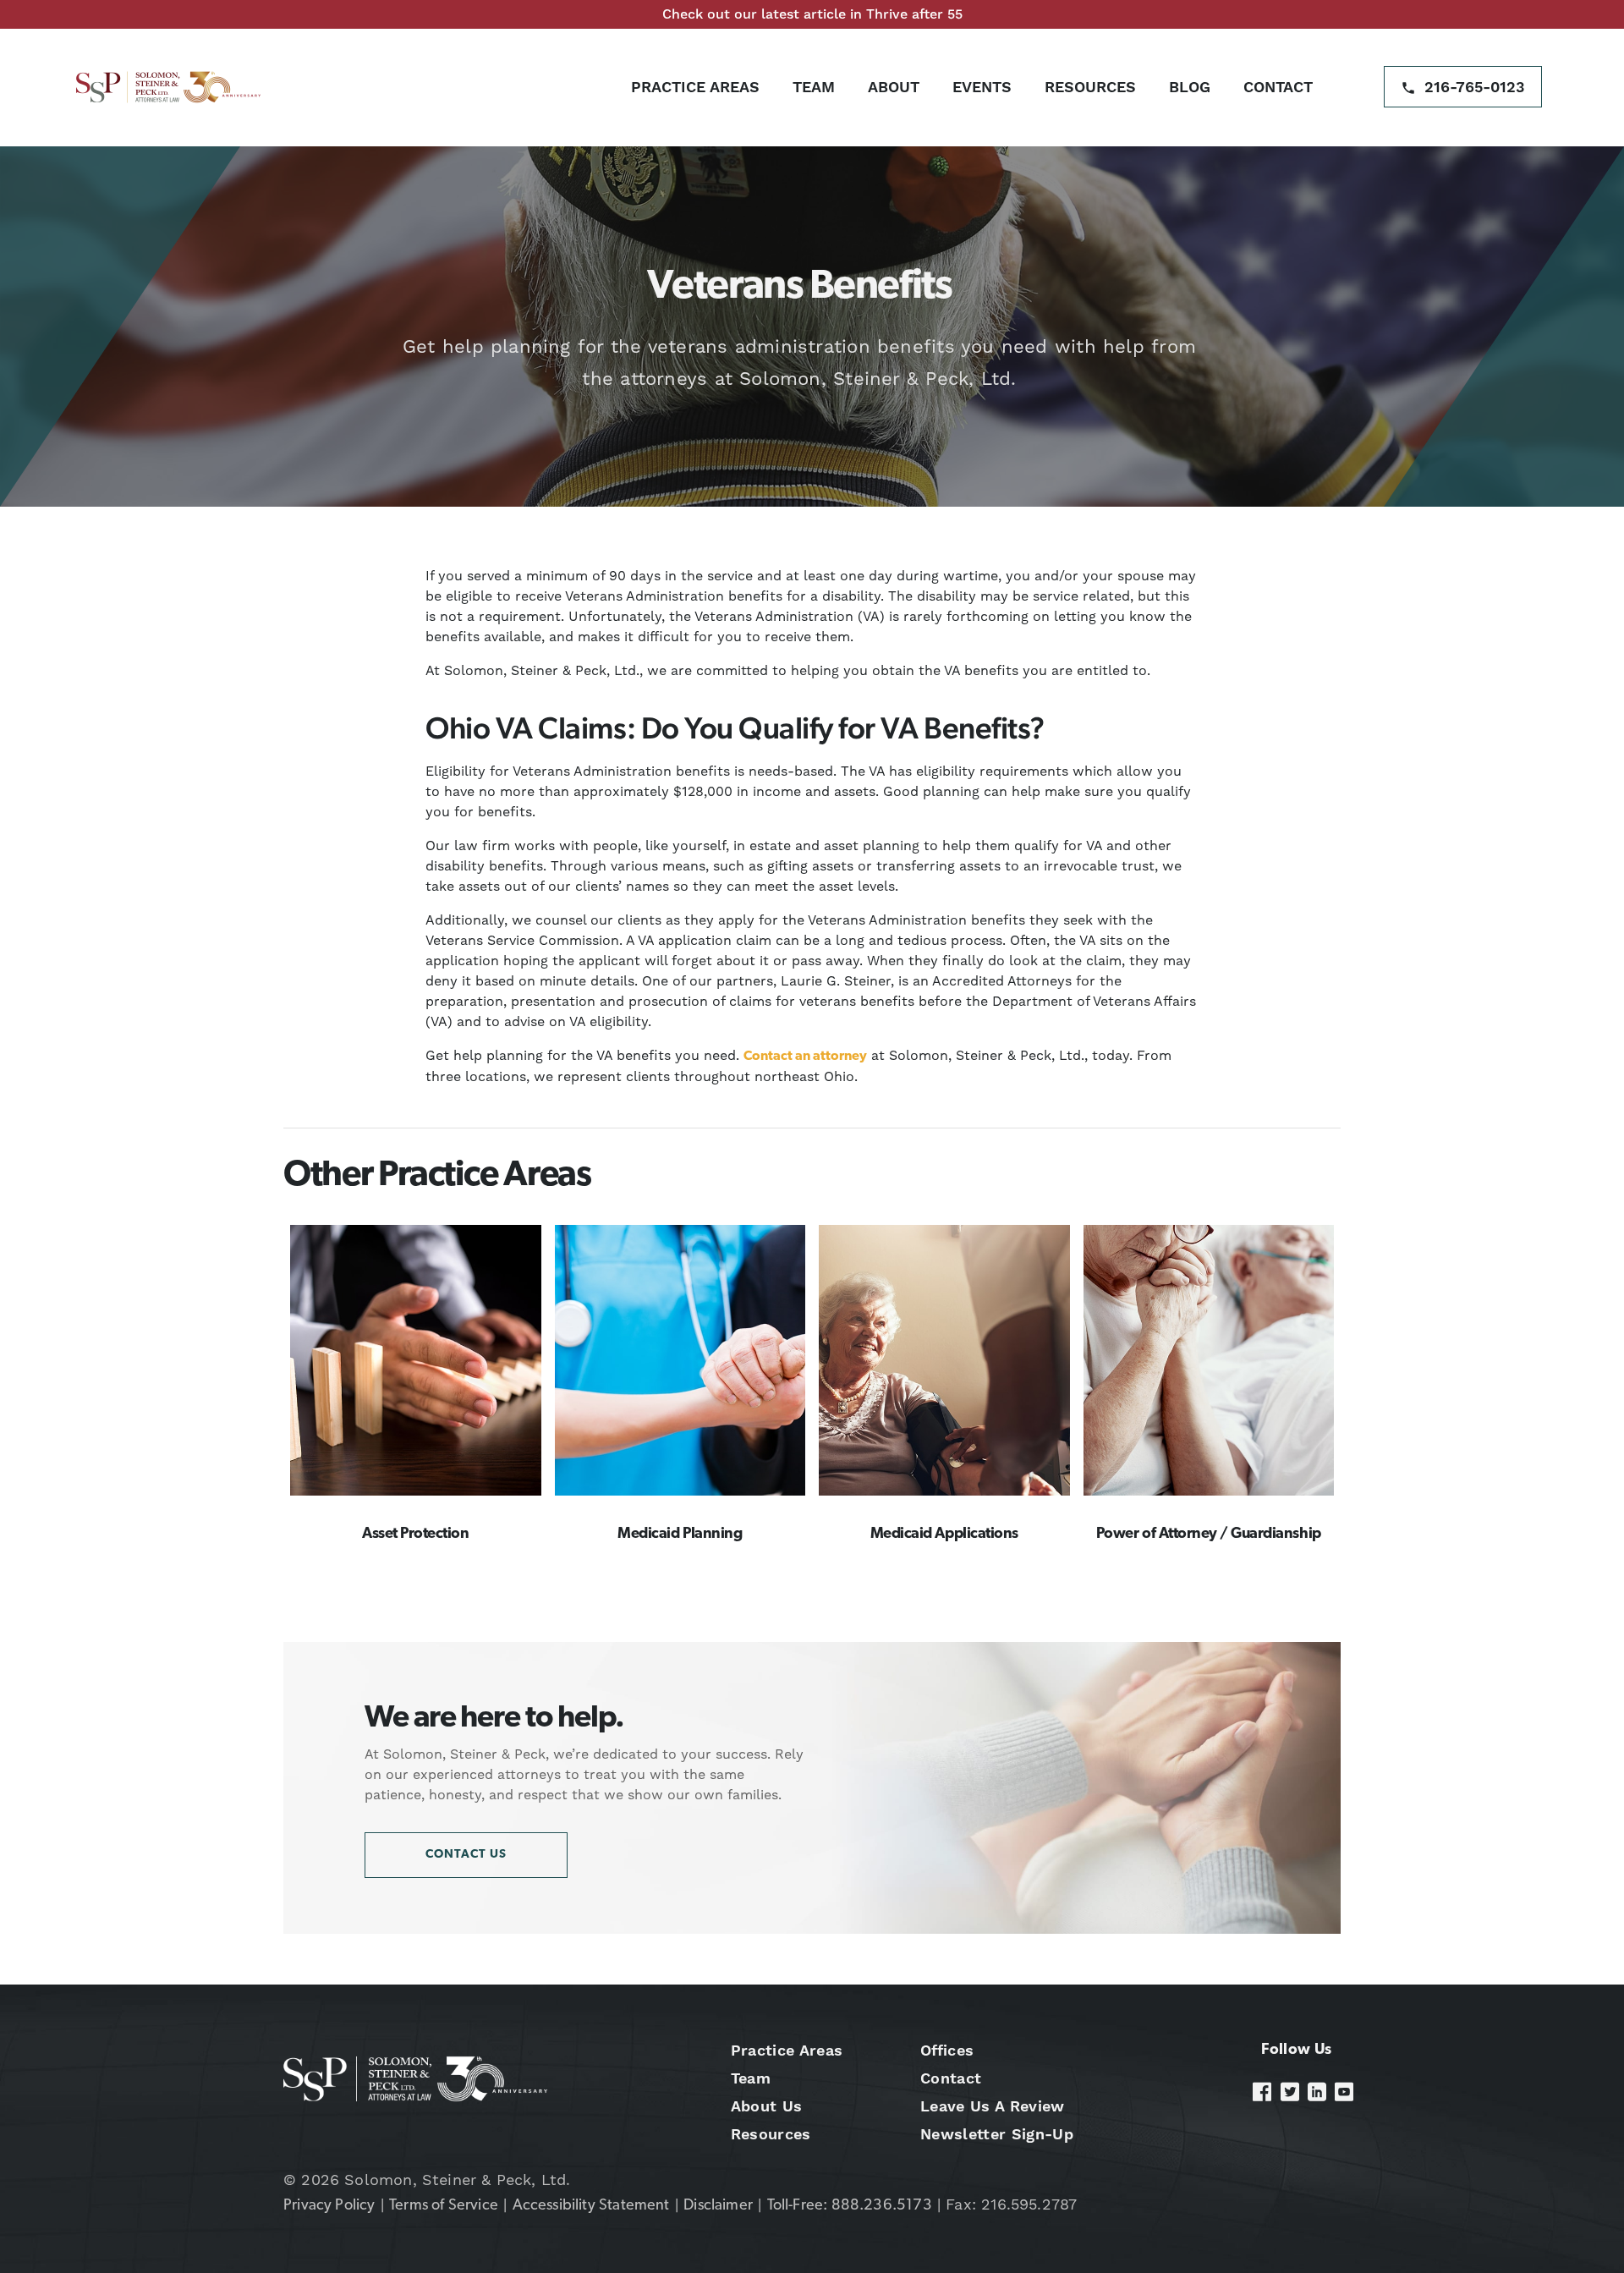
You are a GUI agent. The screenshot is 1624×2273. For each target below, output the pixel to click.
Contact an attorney (805, 1057)
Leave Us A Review (992, 2106)
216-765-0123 (1475, 87)
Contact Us (466, 1855)
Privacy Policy (329, 2206)
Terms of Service (444, 2206)
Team (814, 87)
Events (982, 87)
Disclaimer (718, 2206)
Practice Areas (695, 87)
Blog (1190, 87)
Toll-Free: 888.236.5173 (850, 2206)
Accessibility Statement (591, 2206)
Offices (947, 2050)
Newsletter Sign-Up (997, 2134)
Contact (1278, 87)
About (894, 87)
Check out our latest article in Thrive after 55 (812, 14)
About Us (767, 2106)
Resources (1090, 87)
